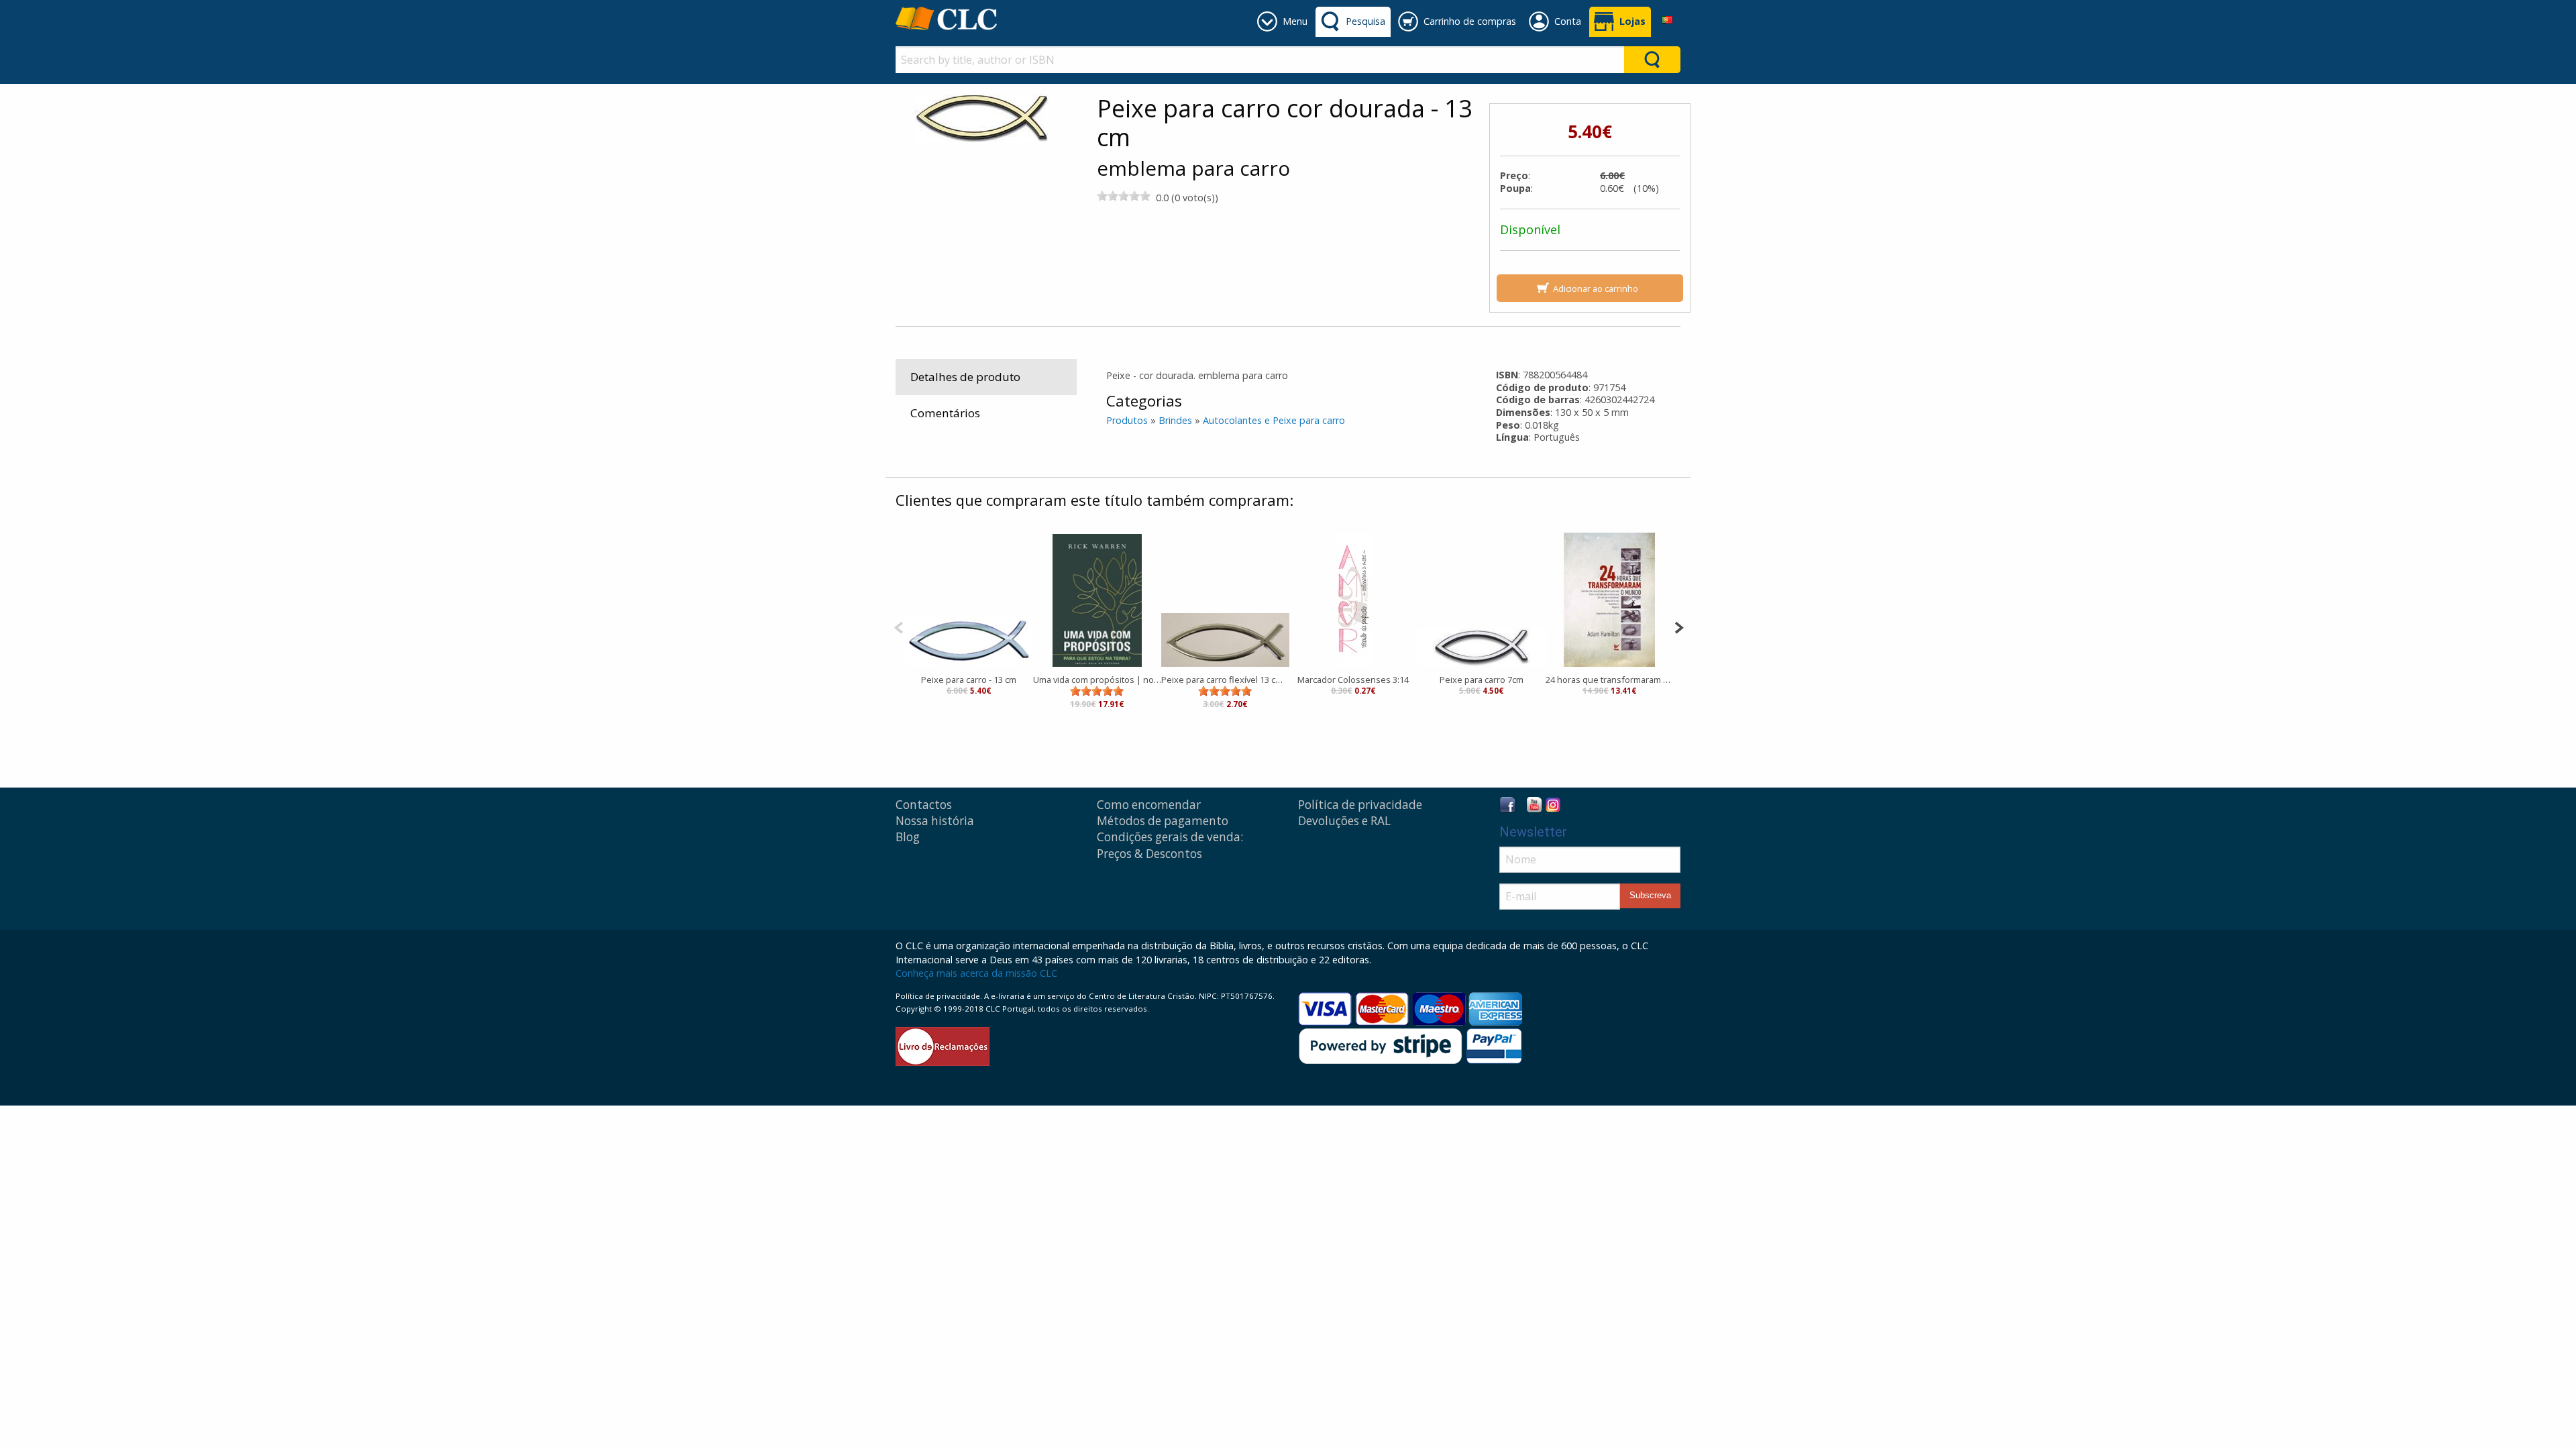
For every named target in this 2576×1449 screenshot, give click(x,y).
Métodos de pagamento (1163, 821)
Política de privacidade (1360, 805)
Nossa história (935, 821)
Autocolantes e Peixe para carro (1274, 420)
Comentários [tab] (945, 413)
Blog (908, 837)
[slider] (1124, 196)
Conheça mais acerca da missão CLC (976, 973)
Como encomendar (1149, 805)
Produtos (1127, 420)
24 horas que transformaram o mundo (1610, 680)
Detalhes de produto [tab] (965, 377)
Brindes (1175, 420)
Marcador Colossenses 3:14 (1353, 680)
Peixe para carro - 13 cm (969, 680)
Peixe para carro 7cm (1482, 680)
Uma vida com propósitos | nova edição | (1097, 680)
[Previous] (899, 626)
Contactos (924, 805)
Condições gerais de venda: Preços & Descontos (1170, 845)
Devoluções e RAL (1344, 821)
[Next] (1679, 626)
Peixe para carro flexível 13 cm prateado (1225, 680)
